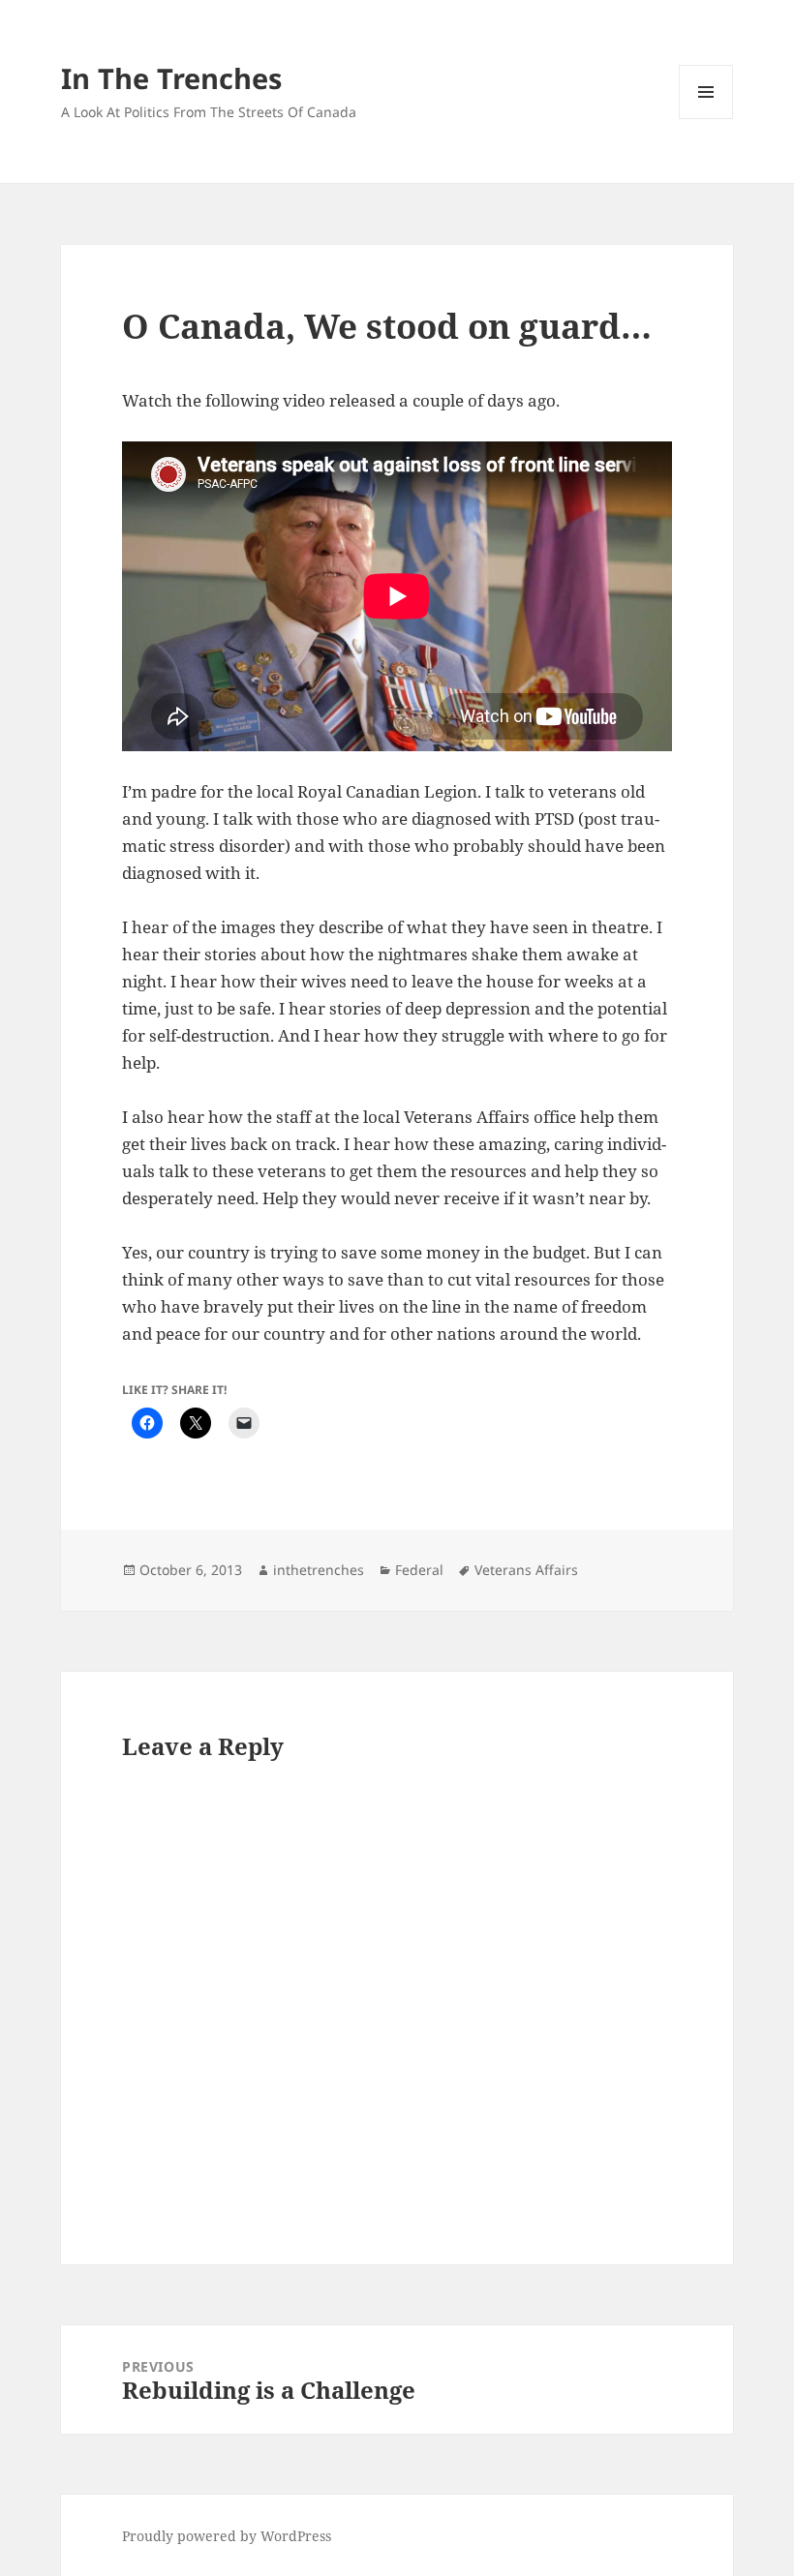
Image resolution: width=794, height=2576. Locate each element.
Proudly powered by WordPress (227, 2536)
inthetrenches (319, 1570)
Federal (419, 1570)
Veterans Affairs (526, 1570)
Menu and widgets (706, 119)
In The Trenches (171, 78)
